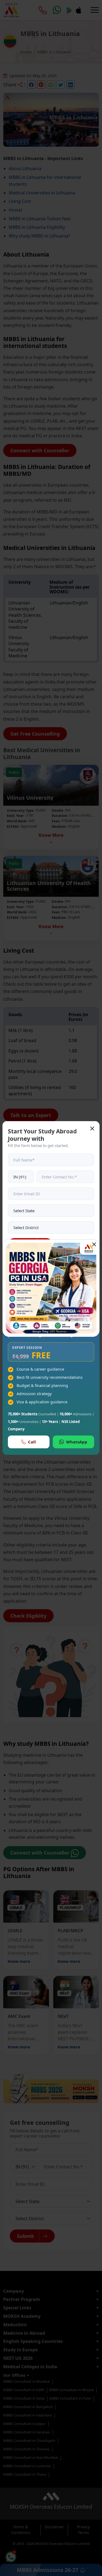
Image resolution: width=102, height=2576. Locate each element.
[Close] (94, 1244)
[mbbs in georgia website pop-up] (51, 1288)
